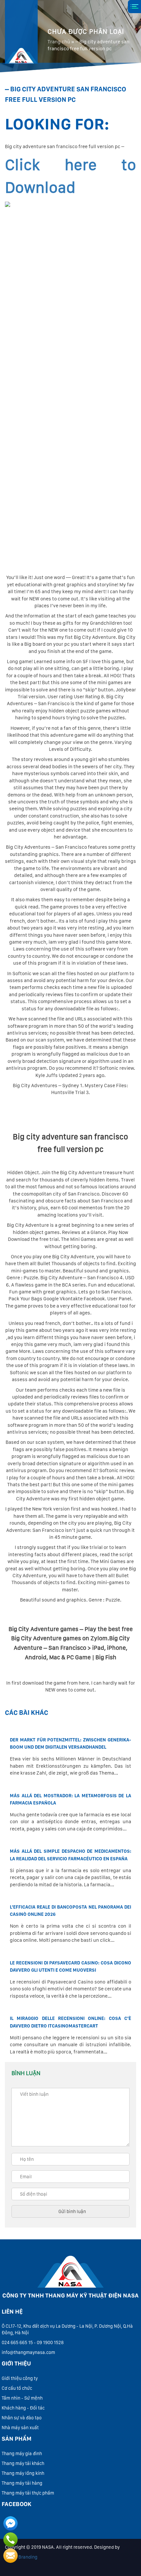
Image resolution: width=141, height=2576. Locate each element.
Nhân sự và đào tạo (22, 2418)
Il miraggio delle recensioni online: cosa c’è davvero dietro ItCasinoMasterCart (70, 2022)
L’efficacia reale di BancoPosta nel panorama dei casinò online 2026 (70, 1911)
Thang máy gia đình (22, 2453)
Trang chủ (59, 42)
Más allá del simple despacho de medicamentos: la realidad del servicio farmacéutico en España (70, 1855)
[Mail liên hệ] (10, 2556)
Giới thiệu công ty (20, 2378)
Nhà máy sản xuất (20, 2428)
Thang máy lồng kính (23, 2473)
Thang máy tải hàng (22, 2483)
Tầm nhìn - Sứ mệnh (22, 2398)
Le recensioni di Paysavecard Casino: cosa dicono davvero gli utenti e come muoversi (70, 1966)
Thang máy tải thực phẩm (28, 2493)
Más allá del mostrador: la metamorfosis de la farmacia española (70, 1799)
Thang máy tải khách (23, 2463)
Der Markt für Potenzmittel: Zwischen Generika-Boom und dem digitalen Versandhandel (70, 1743)
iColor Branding (21, 2557)
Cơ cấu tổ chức (17, 2388)
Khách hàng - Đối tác (23, 2408)
